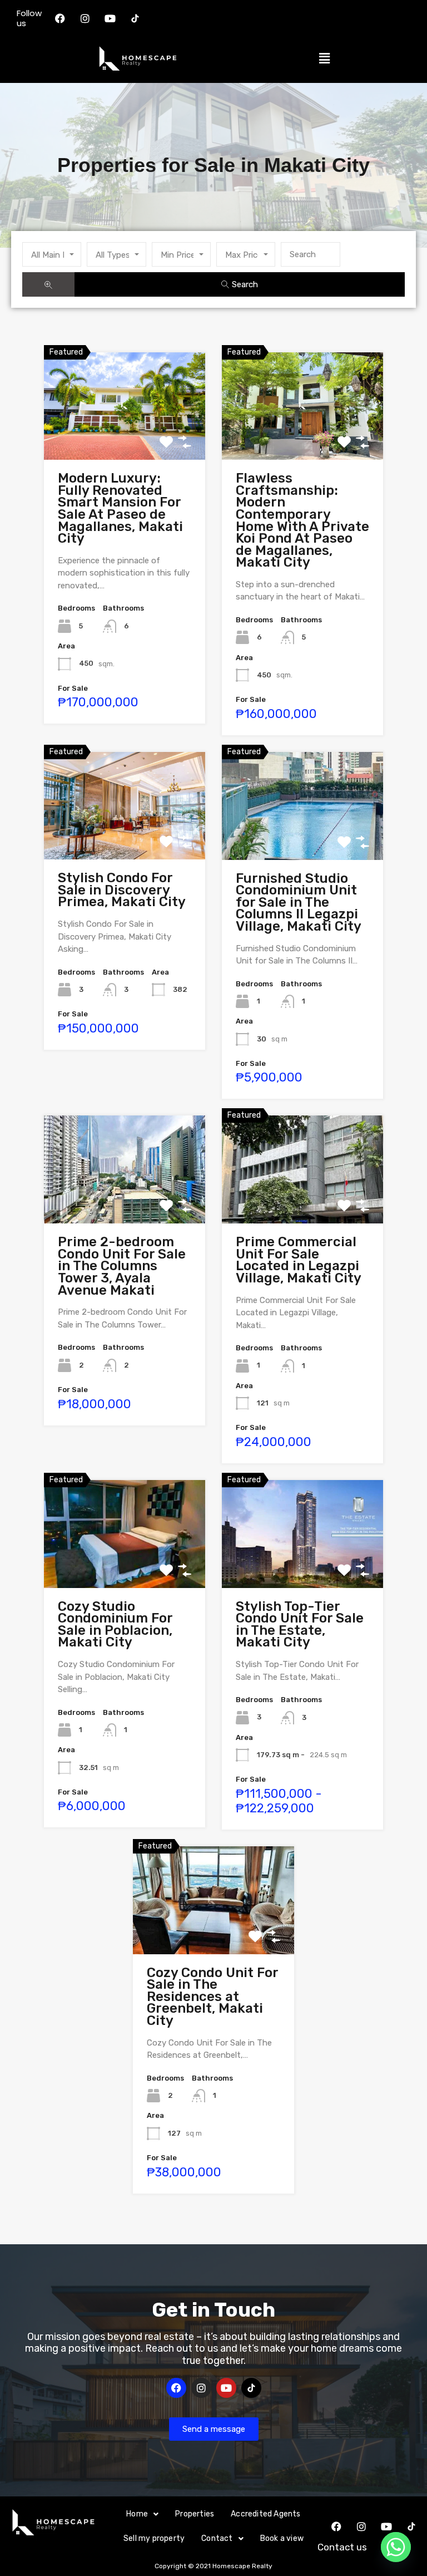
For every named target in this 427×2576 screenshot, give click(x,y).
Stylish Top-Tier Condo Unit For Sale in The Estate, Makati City (300, 1624)
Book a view (282, 2538)
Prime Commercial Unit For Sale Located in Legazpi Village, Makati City (299, 1260)
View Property (125, 437)
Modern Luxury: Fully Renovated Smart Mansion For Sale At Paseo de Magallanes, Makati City (120, 508)
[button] (324, 58)
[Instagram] (85, 18)
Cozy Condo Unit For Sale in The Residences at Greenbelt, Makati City (212, 1997)
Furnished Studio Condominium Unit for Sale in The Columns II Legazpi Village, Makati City (299, 902)
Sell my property (154, 2538)
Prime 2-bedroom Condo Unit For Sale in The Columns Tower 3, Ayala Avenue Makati (122, 1266)
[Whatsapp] (396, 2547)
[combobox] (52, 254)
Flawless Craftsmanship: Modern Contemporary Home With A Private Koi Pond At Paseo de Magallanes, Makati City (302, 520)
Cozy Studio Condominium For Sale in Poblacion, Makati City (115, 1624)
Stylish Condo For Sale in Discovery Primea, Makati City (122, 890)
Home (137, 2514)
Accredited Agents (265, 2514)
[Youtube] (110, 18)
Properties (195, 2514)
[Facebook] (60, 18)
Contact (217, 2538)
